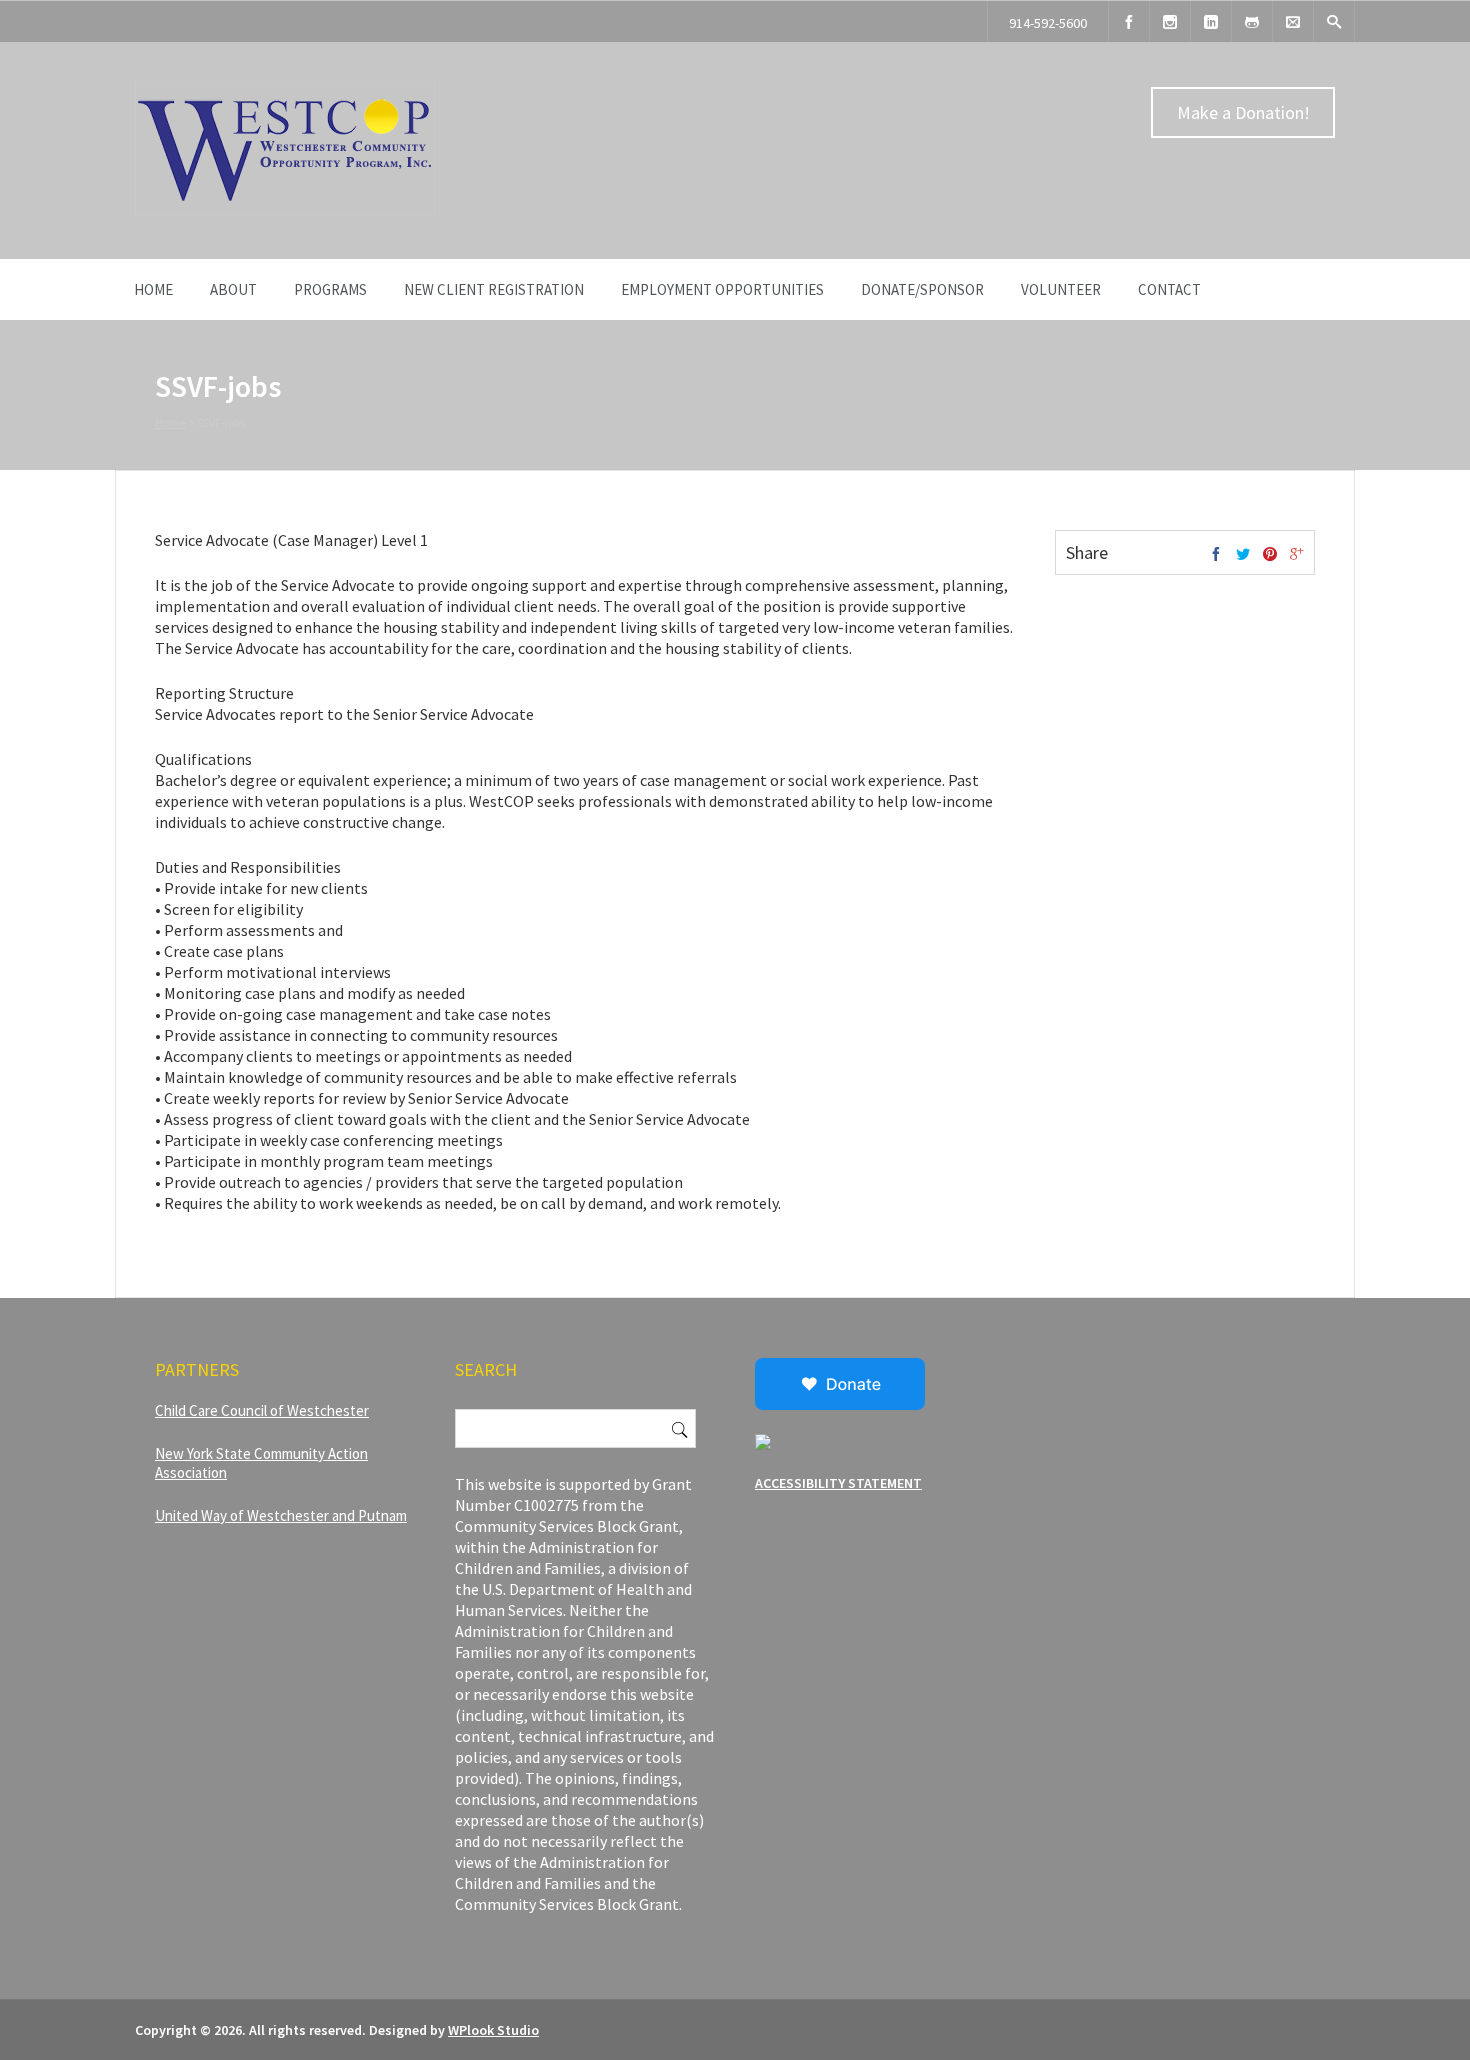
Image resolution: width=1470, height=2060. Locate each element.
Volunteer (1061, 289)
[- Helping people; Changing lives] (285, 210)
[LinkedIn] (1211, 21)
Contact (1169, 289)
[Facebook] (1129, 21)
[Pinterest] (1270, 555)
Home (153, 289)
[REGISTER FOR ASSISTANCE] (1252, 21)
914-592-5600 (1048, 23)
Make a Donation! (1243, 112)
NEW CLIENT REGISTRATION (494, 289)
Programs (330, 289)
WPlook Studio (493, 2030)
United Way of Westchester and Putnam (281, 1515)
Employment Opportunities (722, 289)
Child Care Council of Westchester (262, 1410)
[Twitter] (1243, 555)
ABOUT (233, 289)
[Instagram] (1170, 21)
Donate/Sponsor (922, 289)
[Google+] (1297, 555)
